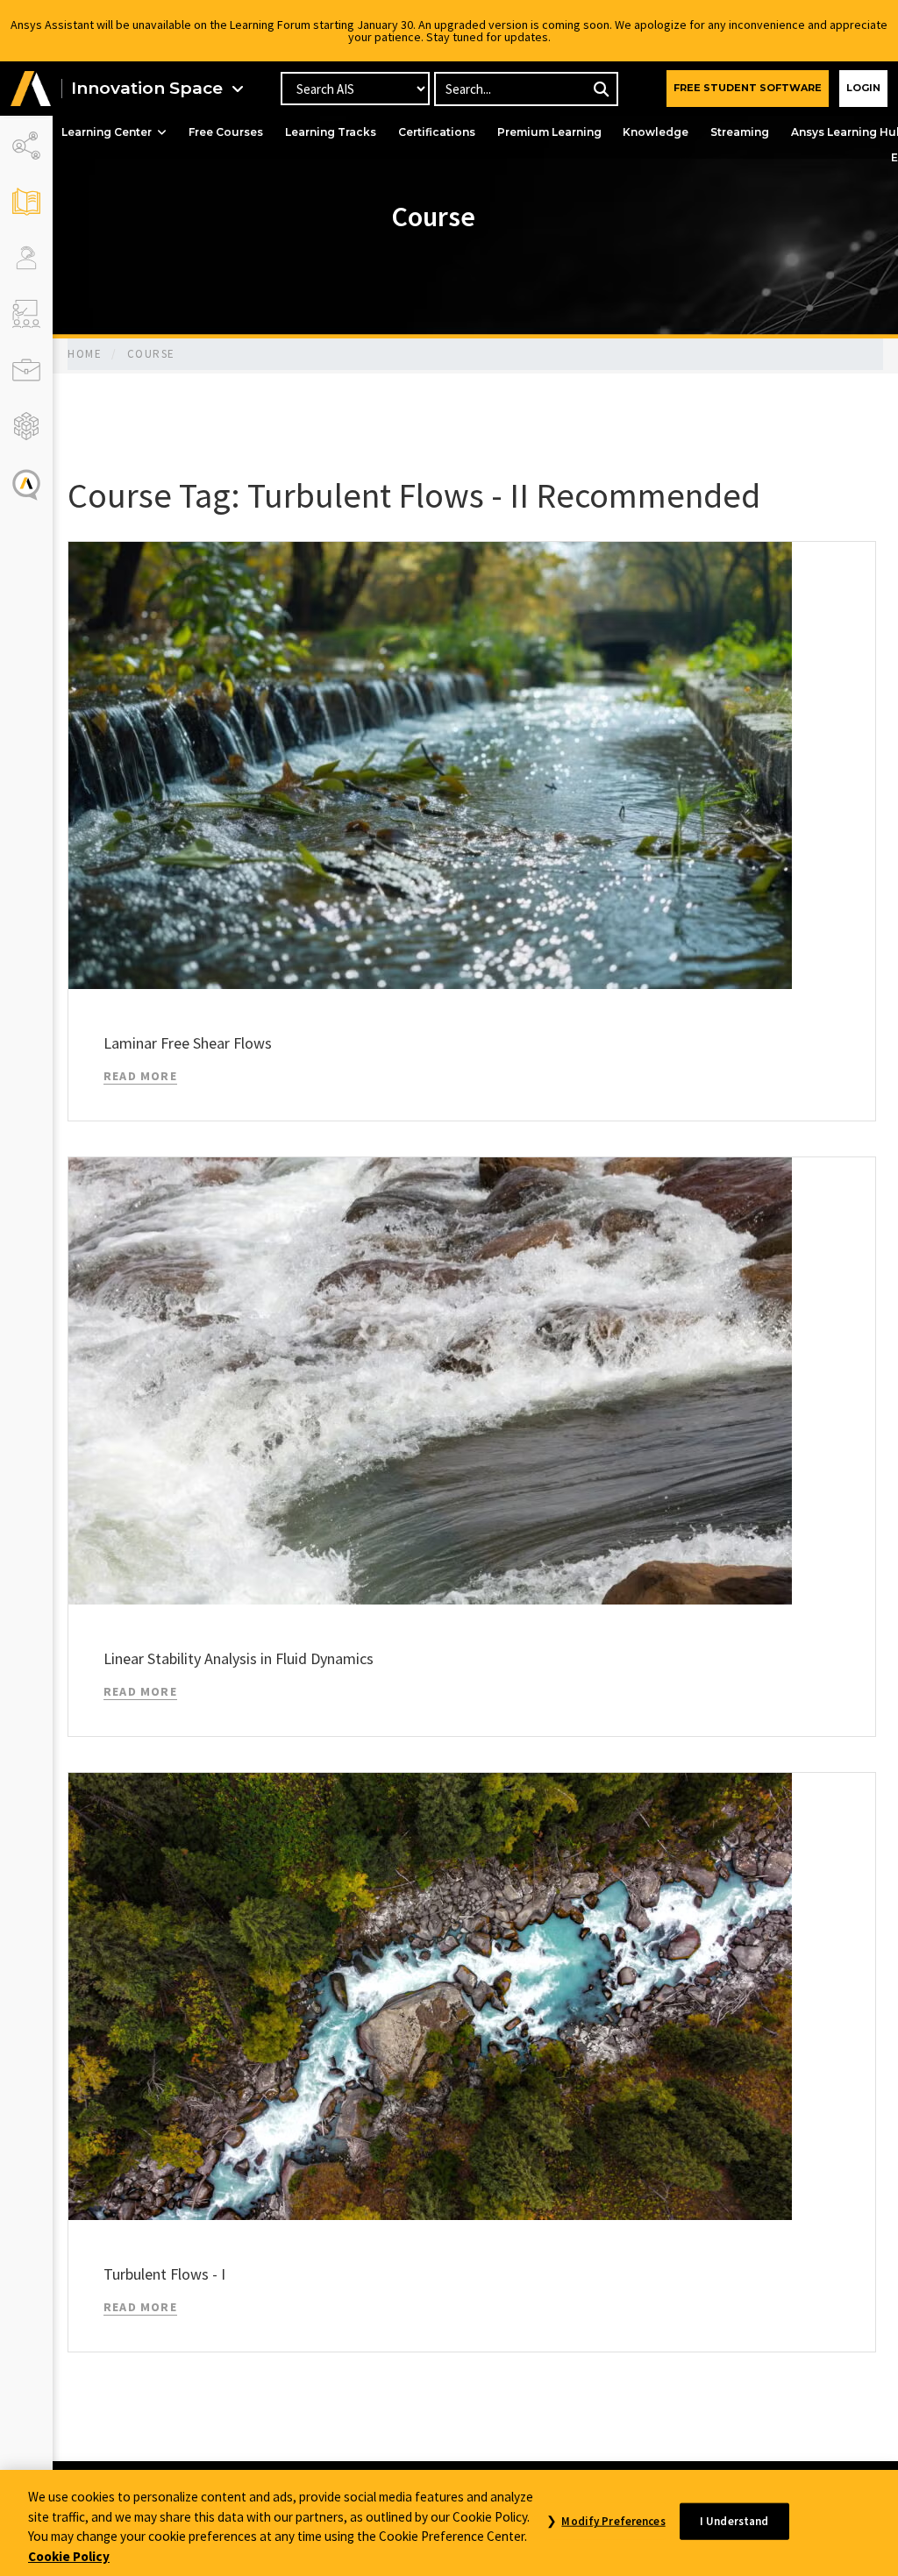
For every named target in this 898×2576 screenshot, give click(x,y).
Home (85, 354)
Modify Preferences (613, 2521)
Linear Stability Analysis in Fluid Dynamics (239, 1658)
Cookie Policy (69, 2556)
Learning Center (107, 132)
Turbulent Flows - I (164, 2274)
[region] (449, 2523)
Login (863, 88)
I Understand (734, 2521)
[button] (31, 89)
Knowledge (656, 132)
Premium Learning (549, 132)
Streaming (740, 132)
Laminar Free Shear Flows (188, 1043)
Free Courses (226, 132)
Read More (140, 1076)
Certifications (437, 132)
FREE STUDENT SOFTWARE (748, 88)
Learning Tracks (331, 132)
